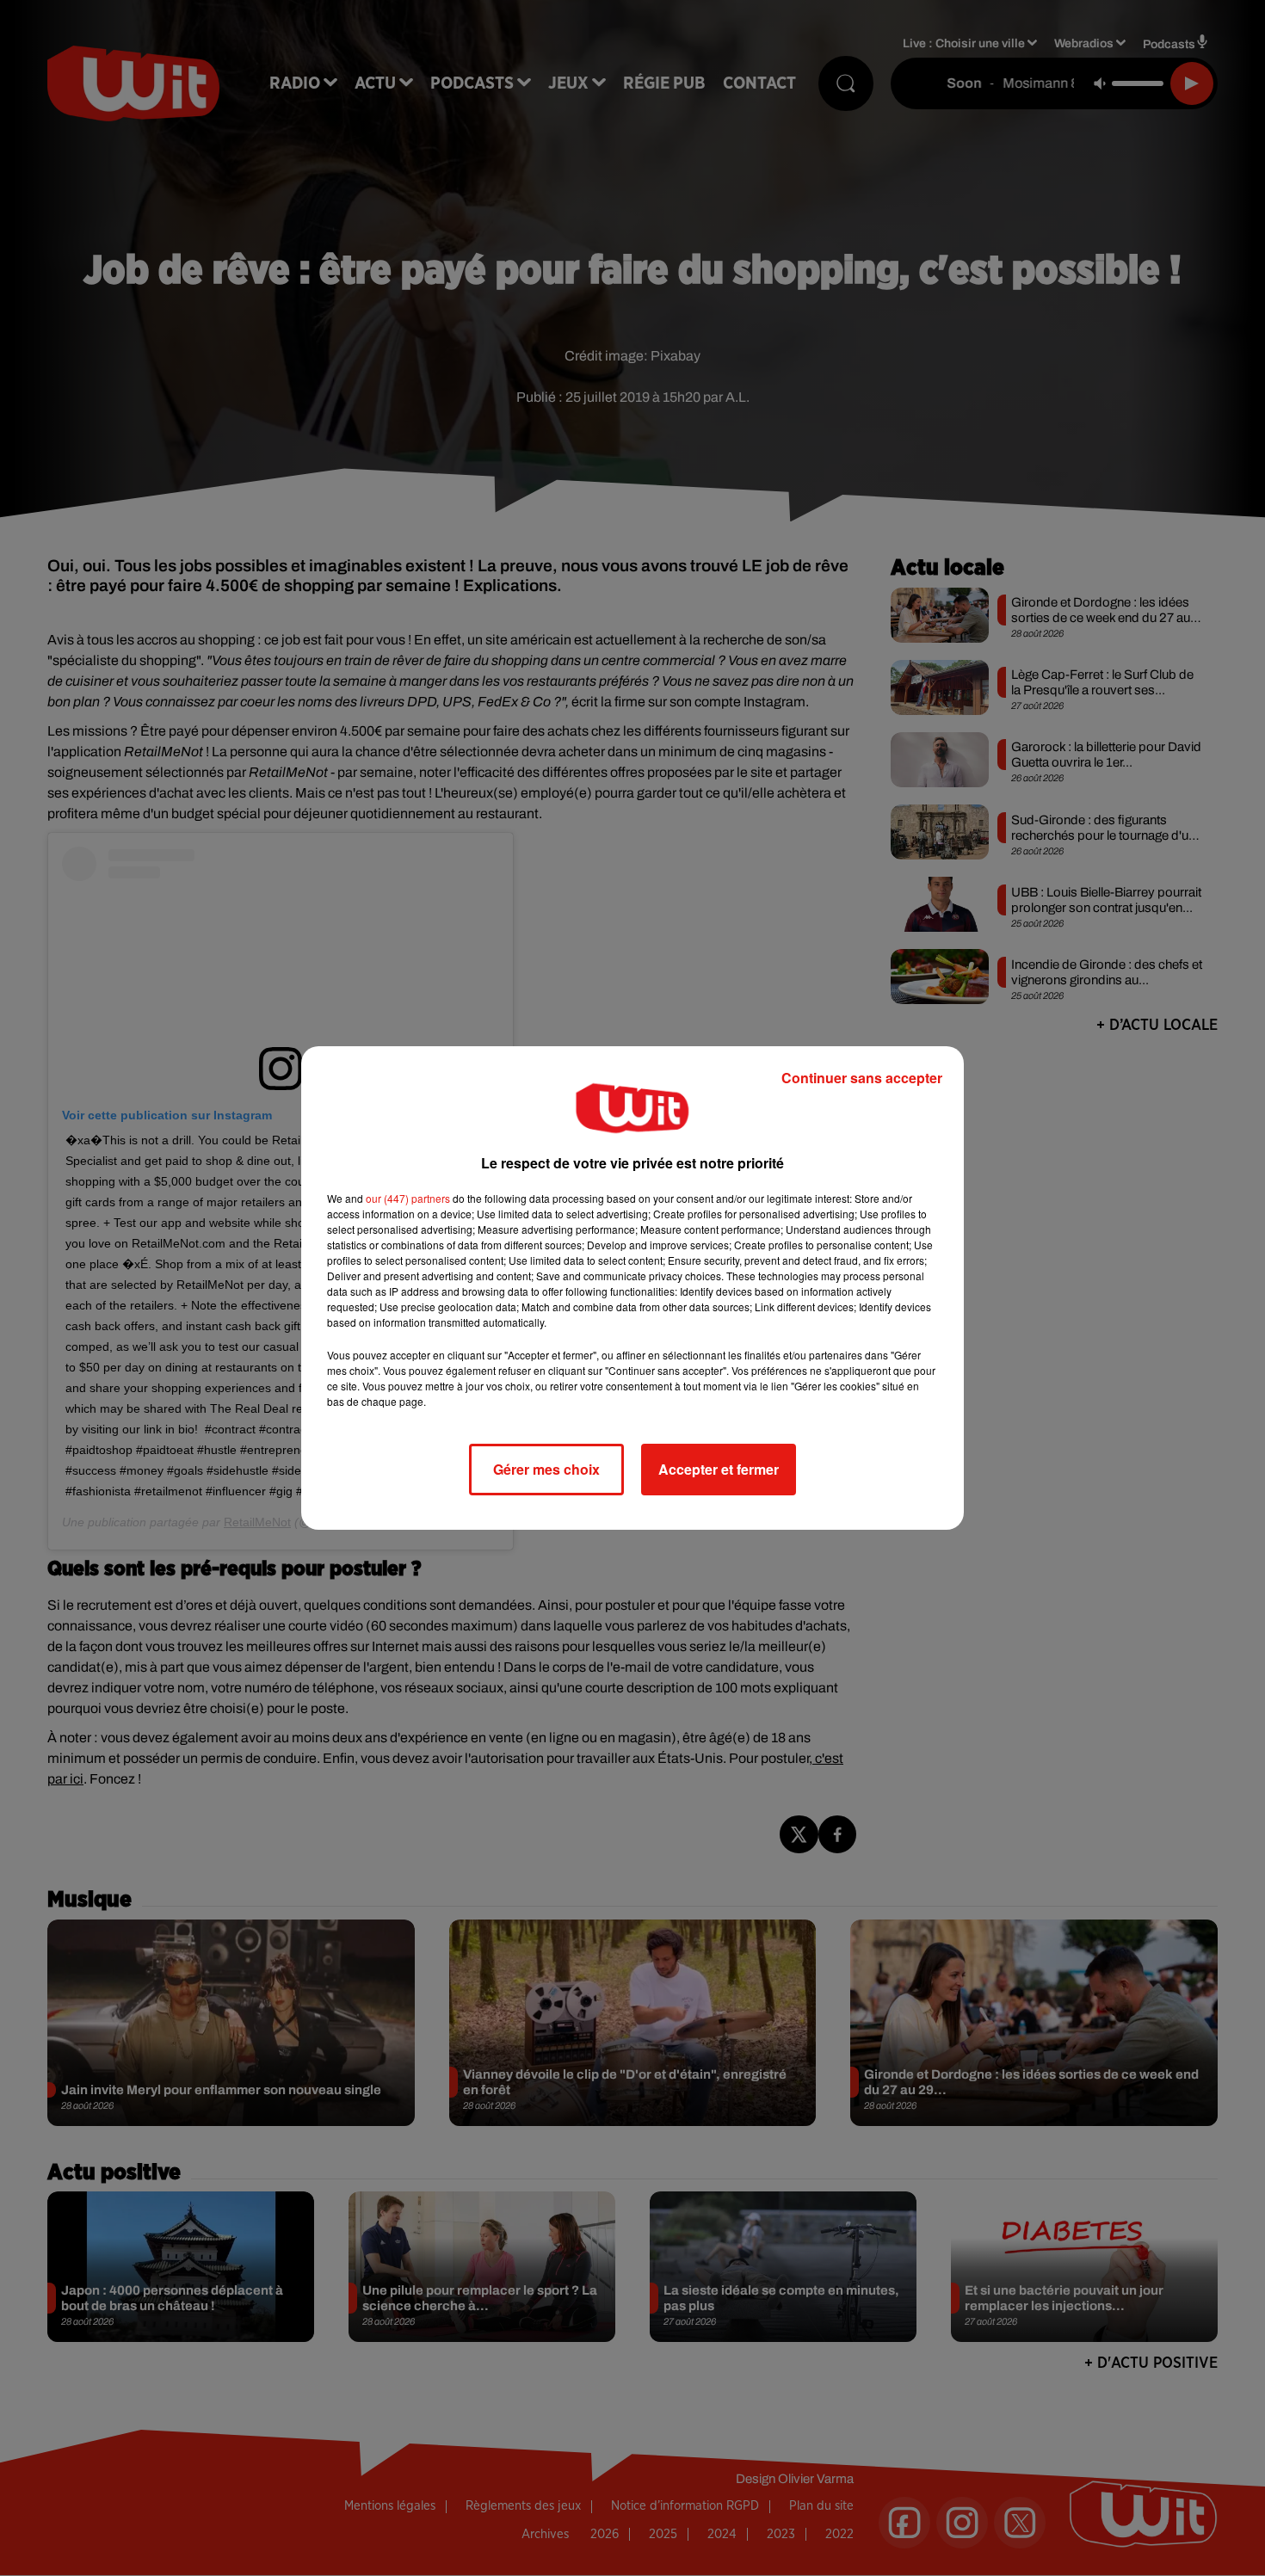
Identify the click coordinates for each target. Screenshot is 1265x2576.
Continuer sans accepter (862, 1078)
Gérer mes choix (546, 1469)
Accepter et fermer (719, 1469)
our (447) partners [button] (408, 1198)
